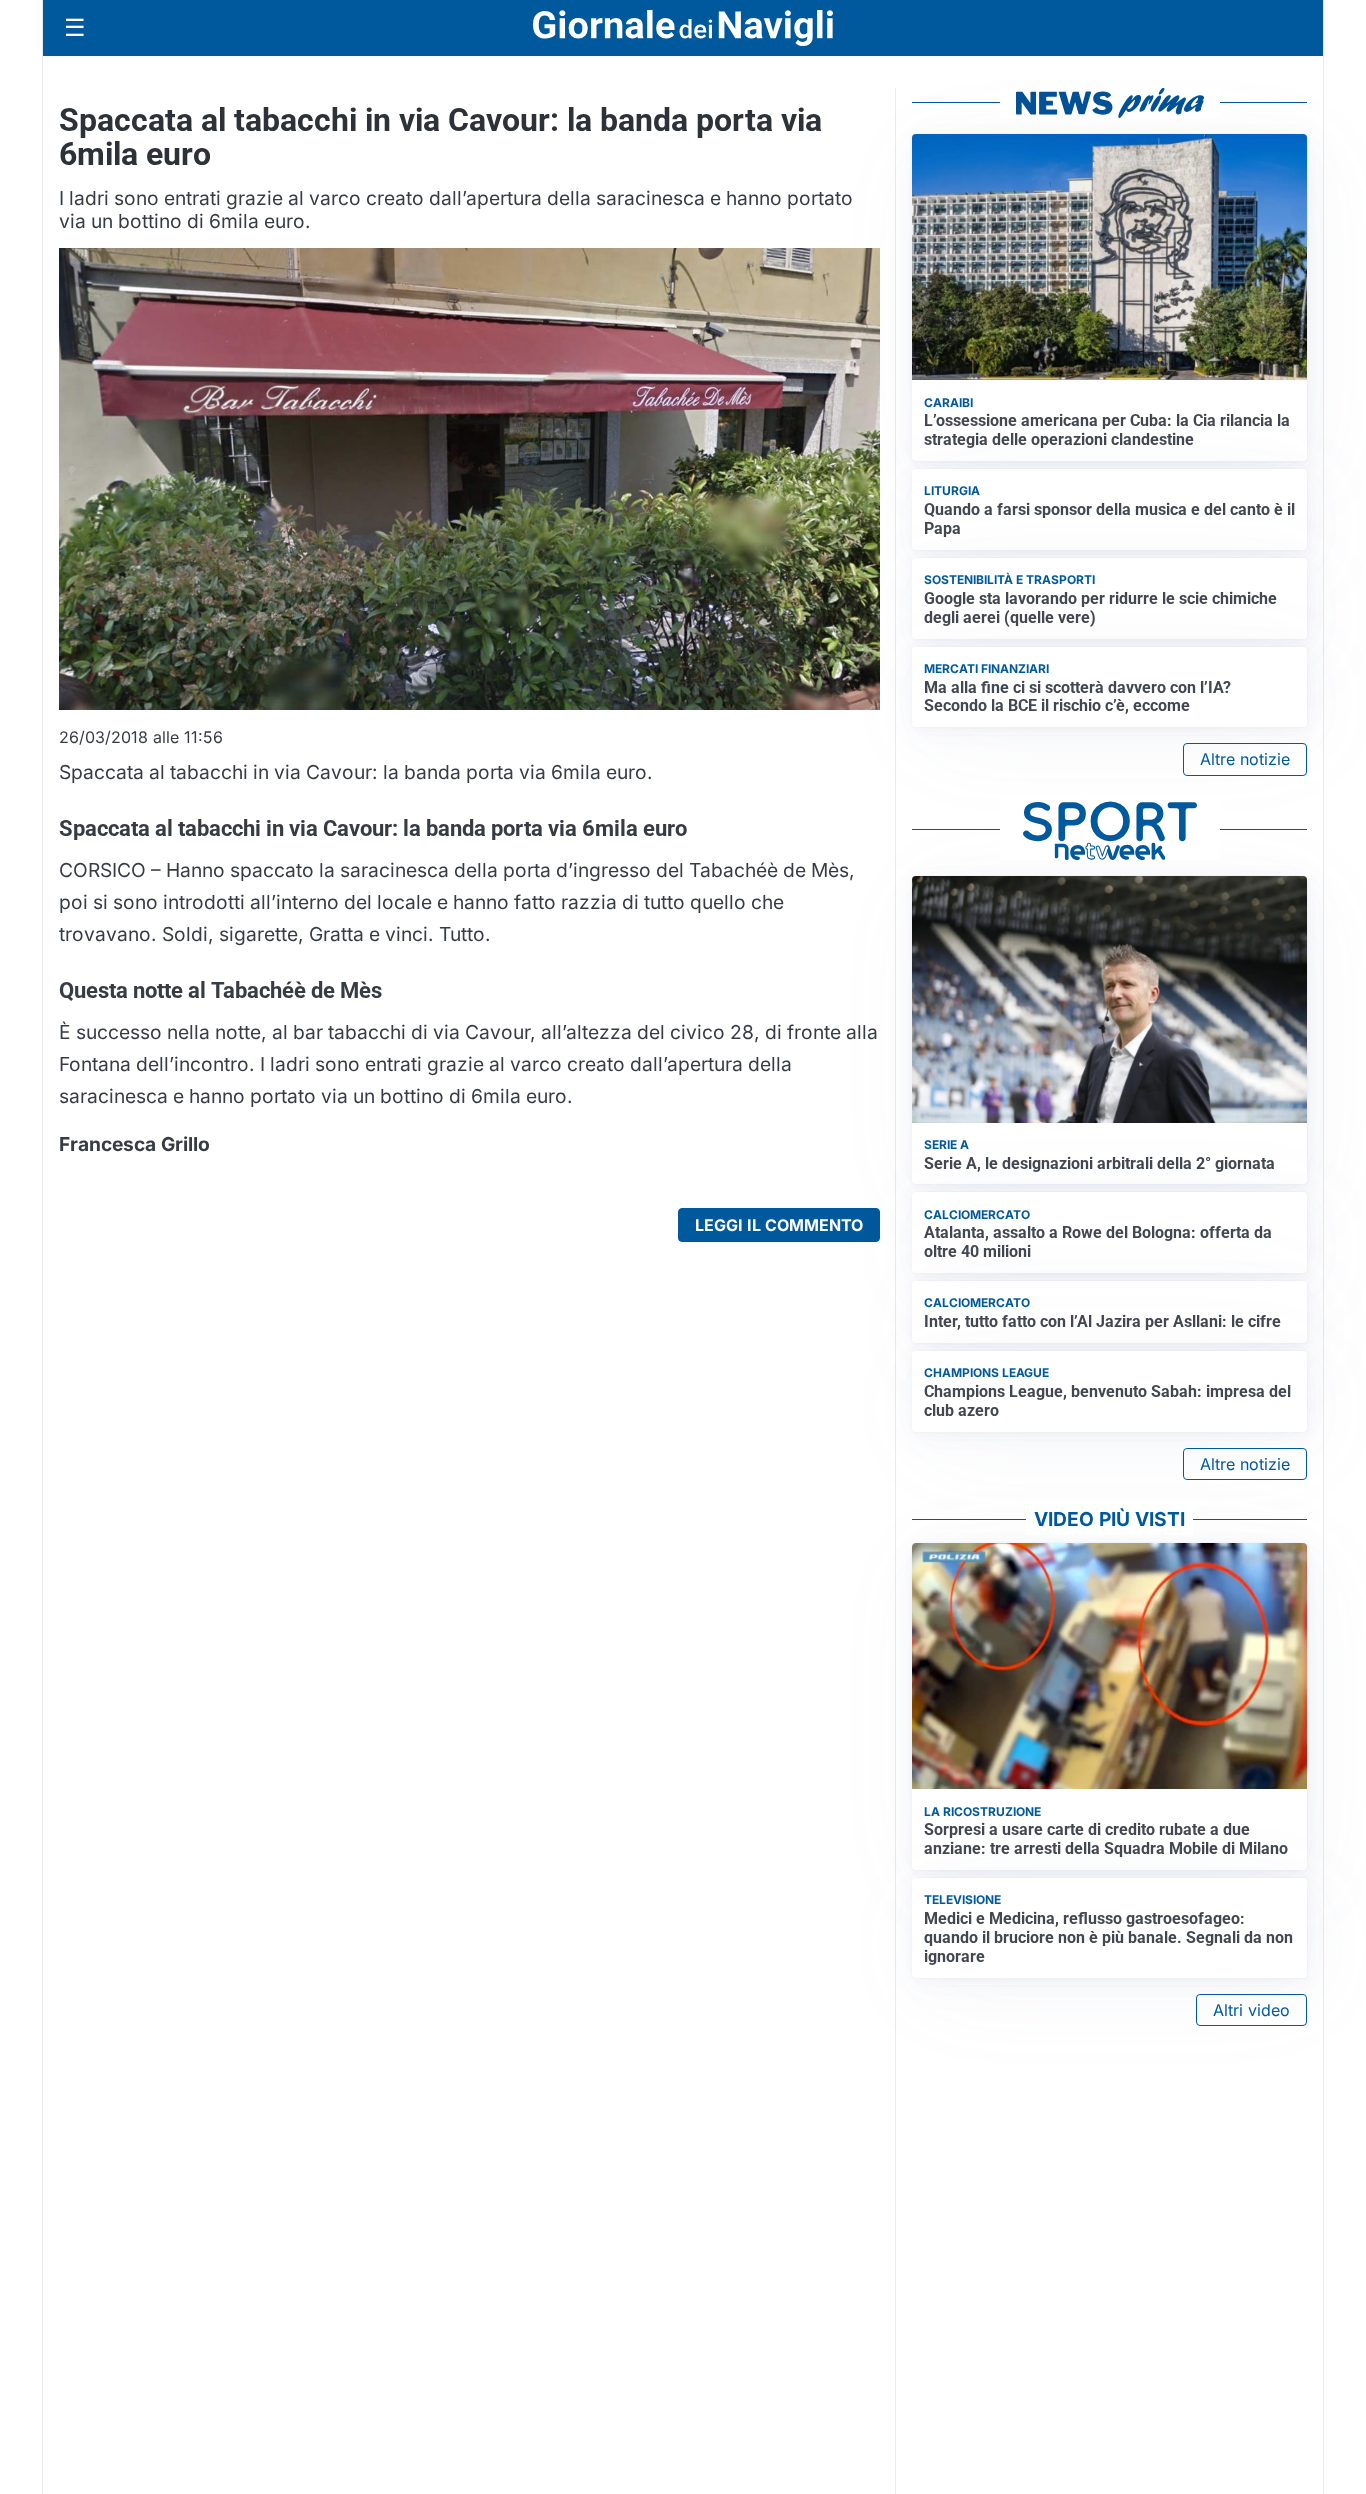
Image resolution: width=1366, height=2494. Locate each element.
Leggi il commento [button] (779, 1225)
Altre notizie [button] (1245, 759)
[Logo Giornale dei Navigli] (683, 28)
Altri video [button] (1251, 2010)
